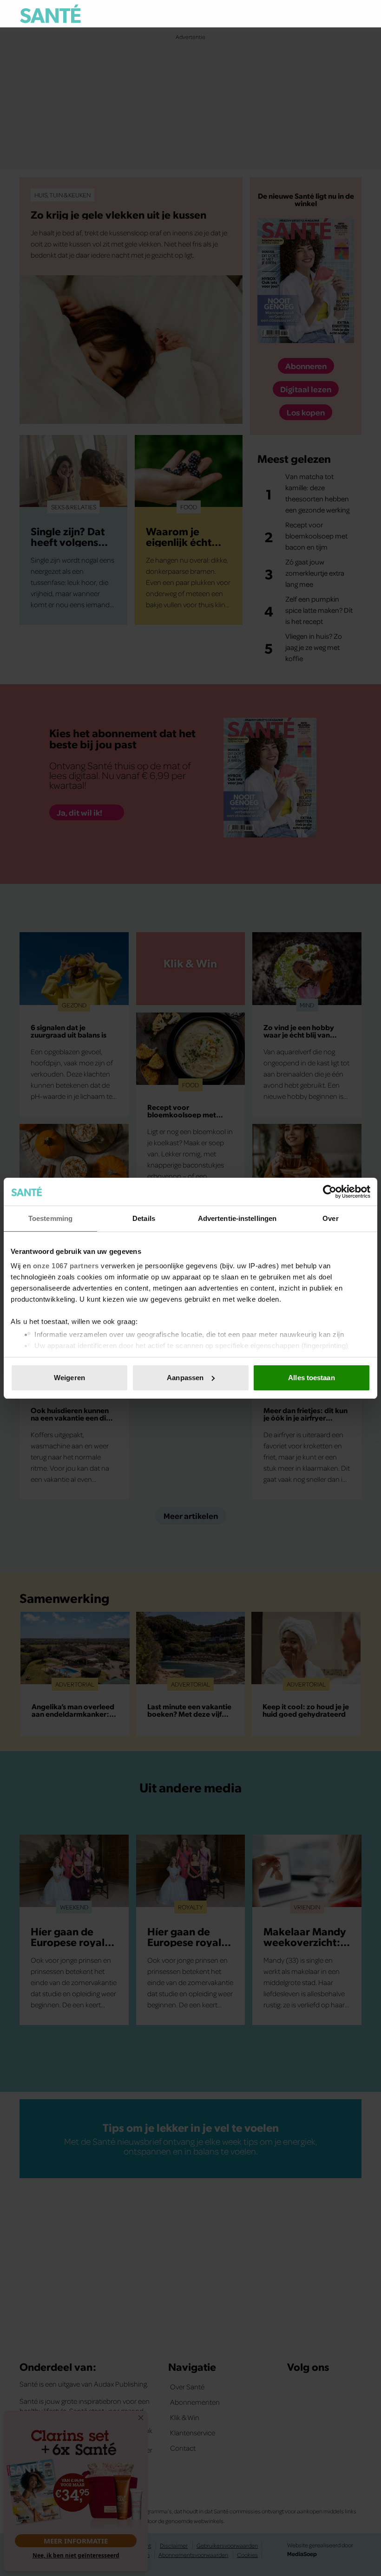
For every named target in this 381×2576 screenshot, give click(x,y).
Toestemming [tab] (50, 1218)
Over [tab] (330, 1218)
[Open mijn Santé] (327, 14)
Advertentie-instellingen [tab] (237, 1218)
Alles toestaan (311, 1378)
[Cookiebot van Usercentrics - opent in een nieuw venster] (330, 1192)
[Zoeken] (354, 14)
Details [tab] (144, 1218)
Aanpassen (185, 1378)
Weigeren (69, 1378)
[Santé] (50, 14)
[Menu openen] (297, 14)
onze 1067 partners (66, 1266)
